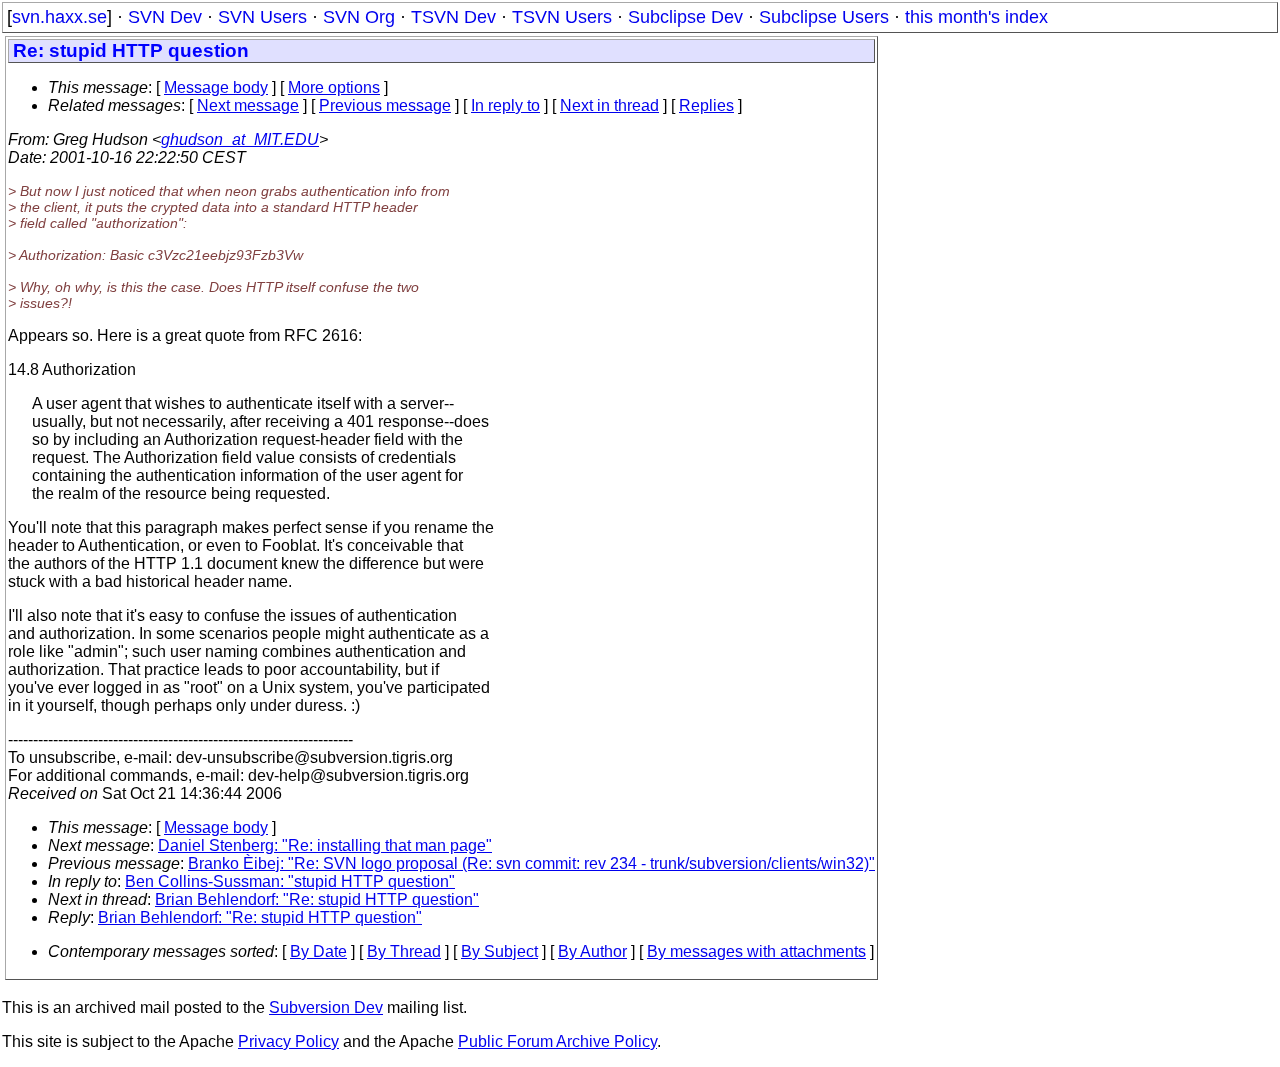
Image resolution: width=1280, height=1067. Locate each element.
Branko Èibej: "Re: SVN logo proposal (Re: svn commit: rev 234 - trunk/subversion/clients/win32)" (531, 863)
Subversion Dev (326, 1007)
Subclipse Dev (685, 17)
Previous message (385, 105)
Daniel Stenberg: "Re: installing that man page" (325, 845)
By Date (318, 951)
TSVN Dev (453, 17)
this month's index (976, 17)
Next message (248, 105)
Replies (706, 105)
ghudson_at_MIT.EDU (240, 139)
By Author (592, 951)
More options (334, 87)
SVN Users (262, 17)
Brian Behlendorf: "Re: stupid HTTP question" (317, 899)
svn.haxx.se (59, 17)
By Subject (499, 951)
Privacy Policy (288, 1041)
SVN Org (359, 17)
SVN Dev (165, 17)
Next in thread (609, 105)
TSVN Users (562, 17)
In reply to (505, 105)
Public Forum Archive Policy (557, 1041)
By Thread (404, 951)
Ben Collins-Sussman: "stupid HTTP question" (290, 881)
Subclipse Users (824, 17)
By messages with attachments (756, 951)
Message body (216, 87)
